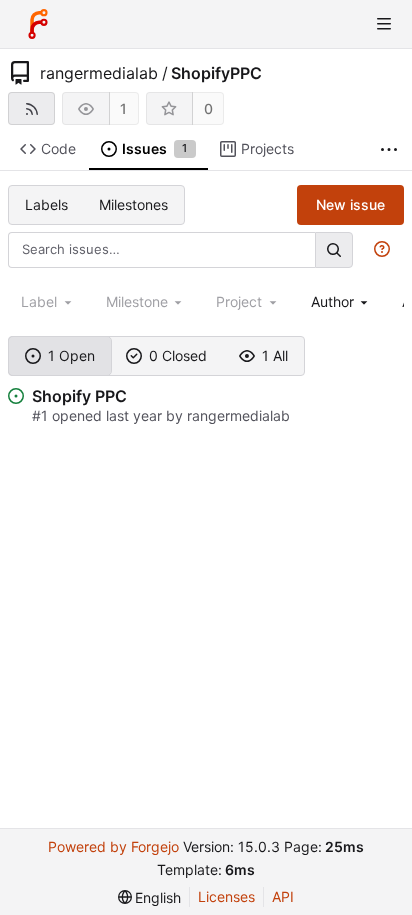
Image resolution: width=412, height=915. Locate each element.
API (283, 896)
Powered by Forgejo (113, 846)
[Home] (38, 24)
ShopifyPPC (216, 73)
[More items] (389, 149)
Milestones (133, 204)
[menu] (150, 897)
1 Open (71, 355)
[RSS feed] (31, 108)
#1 (42, 415)
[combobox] (341, 301)
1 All (275, 355)
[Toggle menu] (384, 24)
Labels (46, 204)
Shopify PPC (79, 396)
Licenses (226, 896)
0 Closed (178, 355)
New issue (350, 204)
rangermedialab (99, 73)
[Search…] (334, 249)
